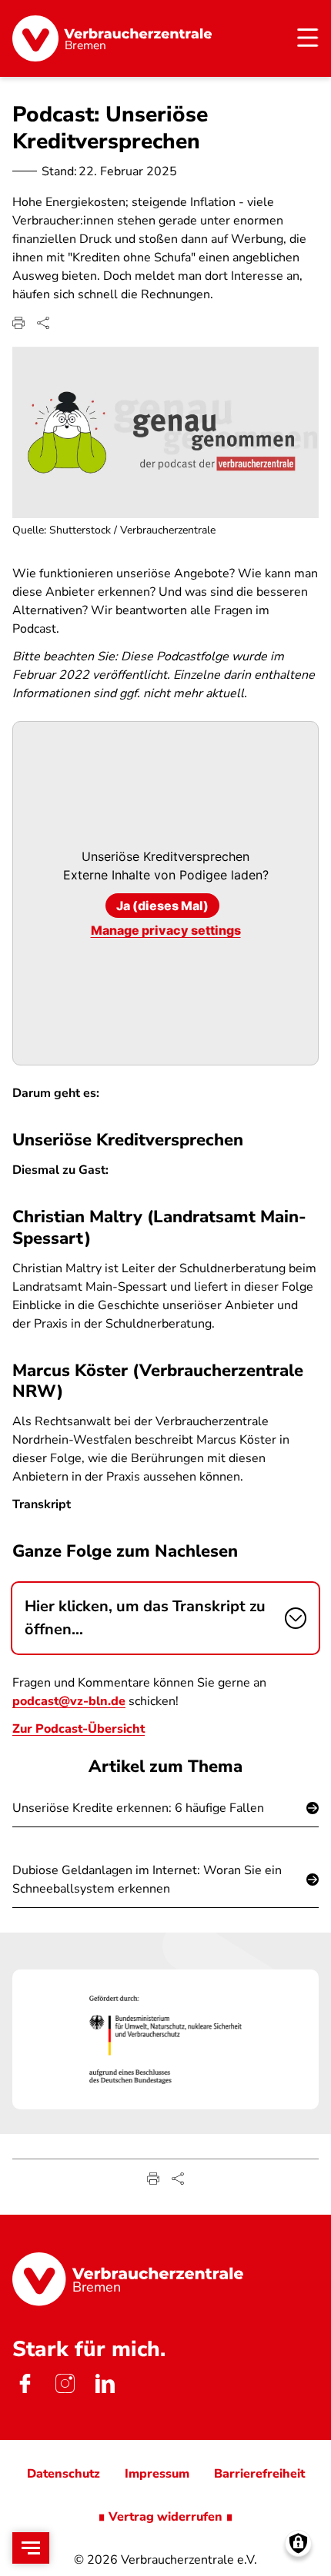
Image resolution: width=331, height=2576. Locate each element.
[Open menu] (31, 2548)
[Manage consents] (298, 2543)
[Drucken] (18, 323)
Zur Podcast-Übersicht (79, 1729)
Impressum (157, 2474)
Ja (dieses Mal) (162, 906)
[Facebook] (25, 2383)
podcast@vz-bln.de (69, 1701)
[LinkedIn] (105, 2383)
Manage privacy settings (166, 930)
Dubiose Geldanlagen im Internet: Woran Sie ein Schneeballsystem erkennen (147, 1880)
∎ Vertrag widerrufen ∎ (165, 2517)
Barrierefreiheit (259, 2474)
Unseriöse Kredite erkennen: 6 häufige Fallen (138, 1808)
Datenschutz (64, 2474)
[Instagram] (65, 2383)
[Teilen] (43, 323)
